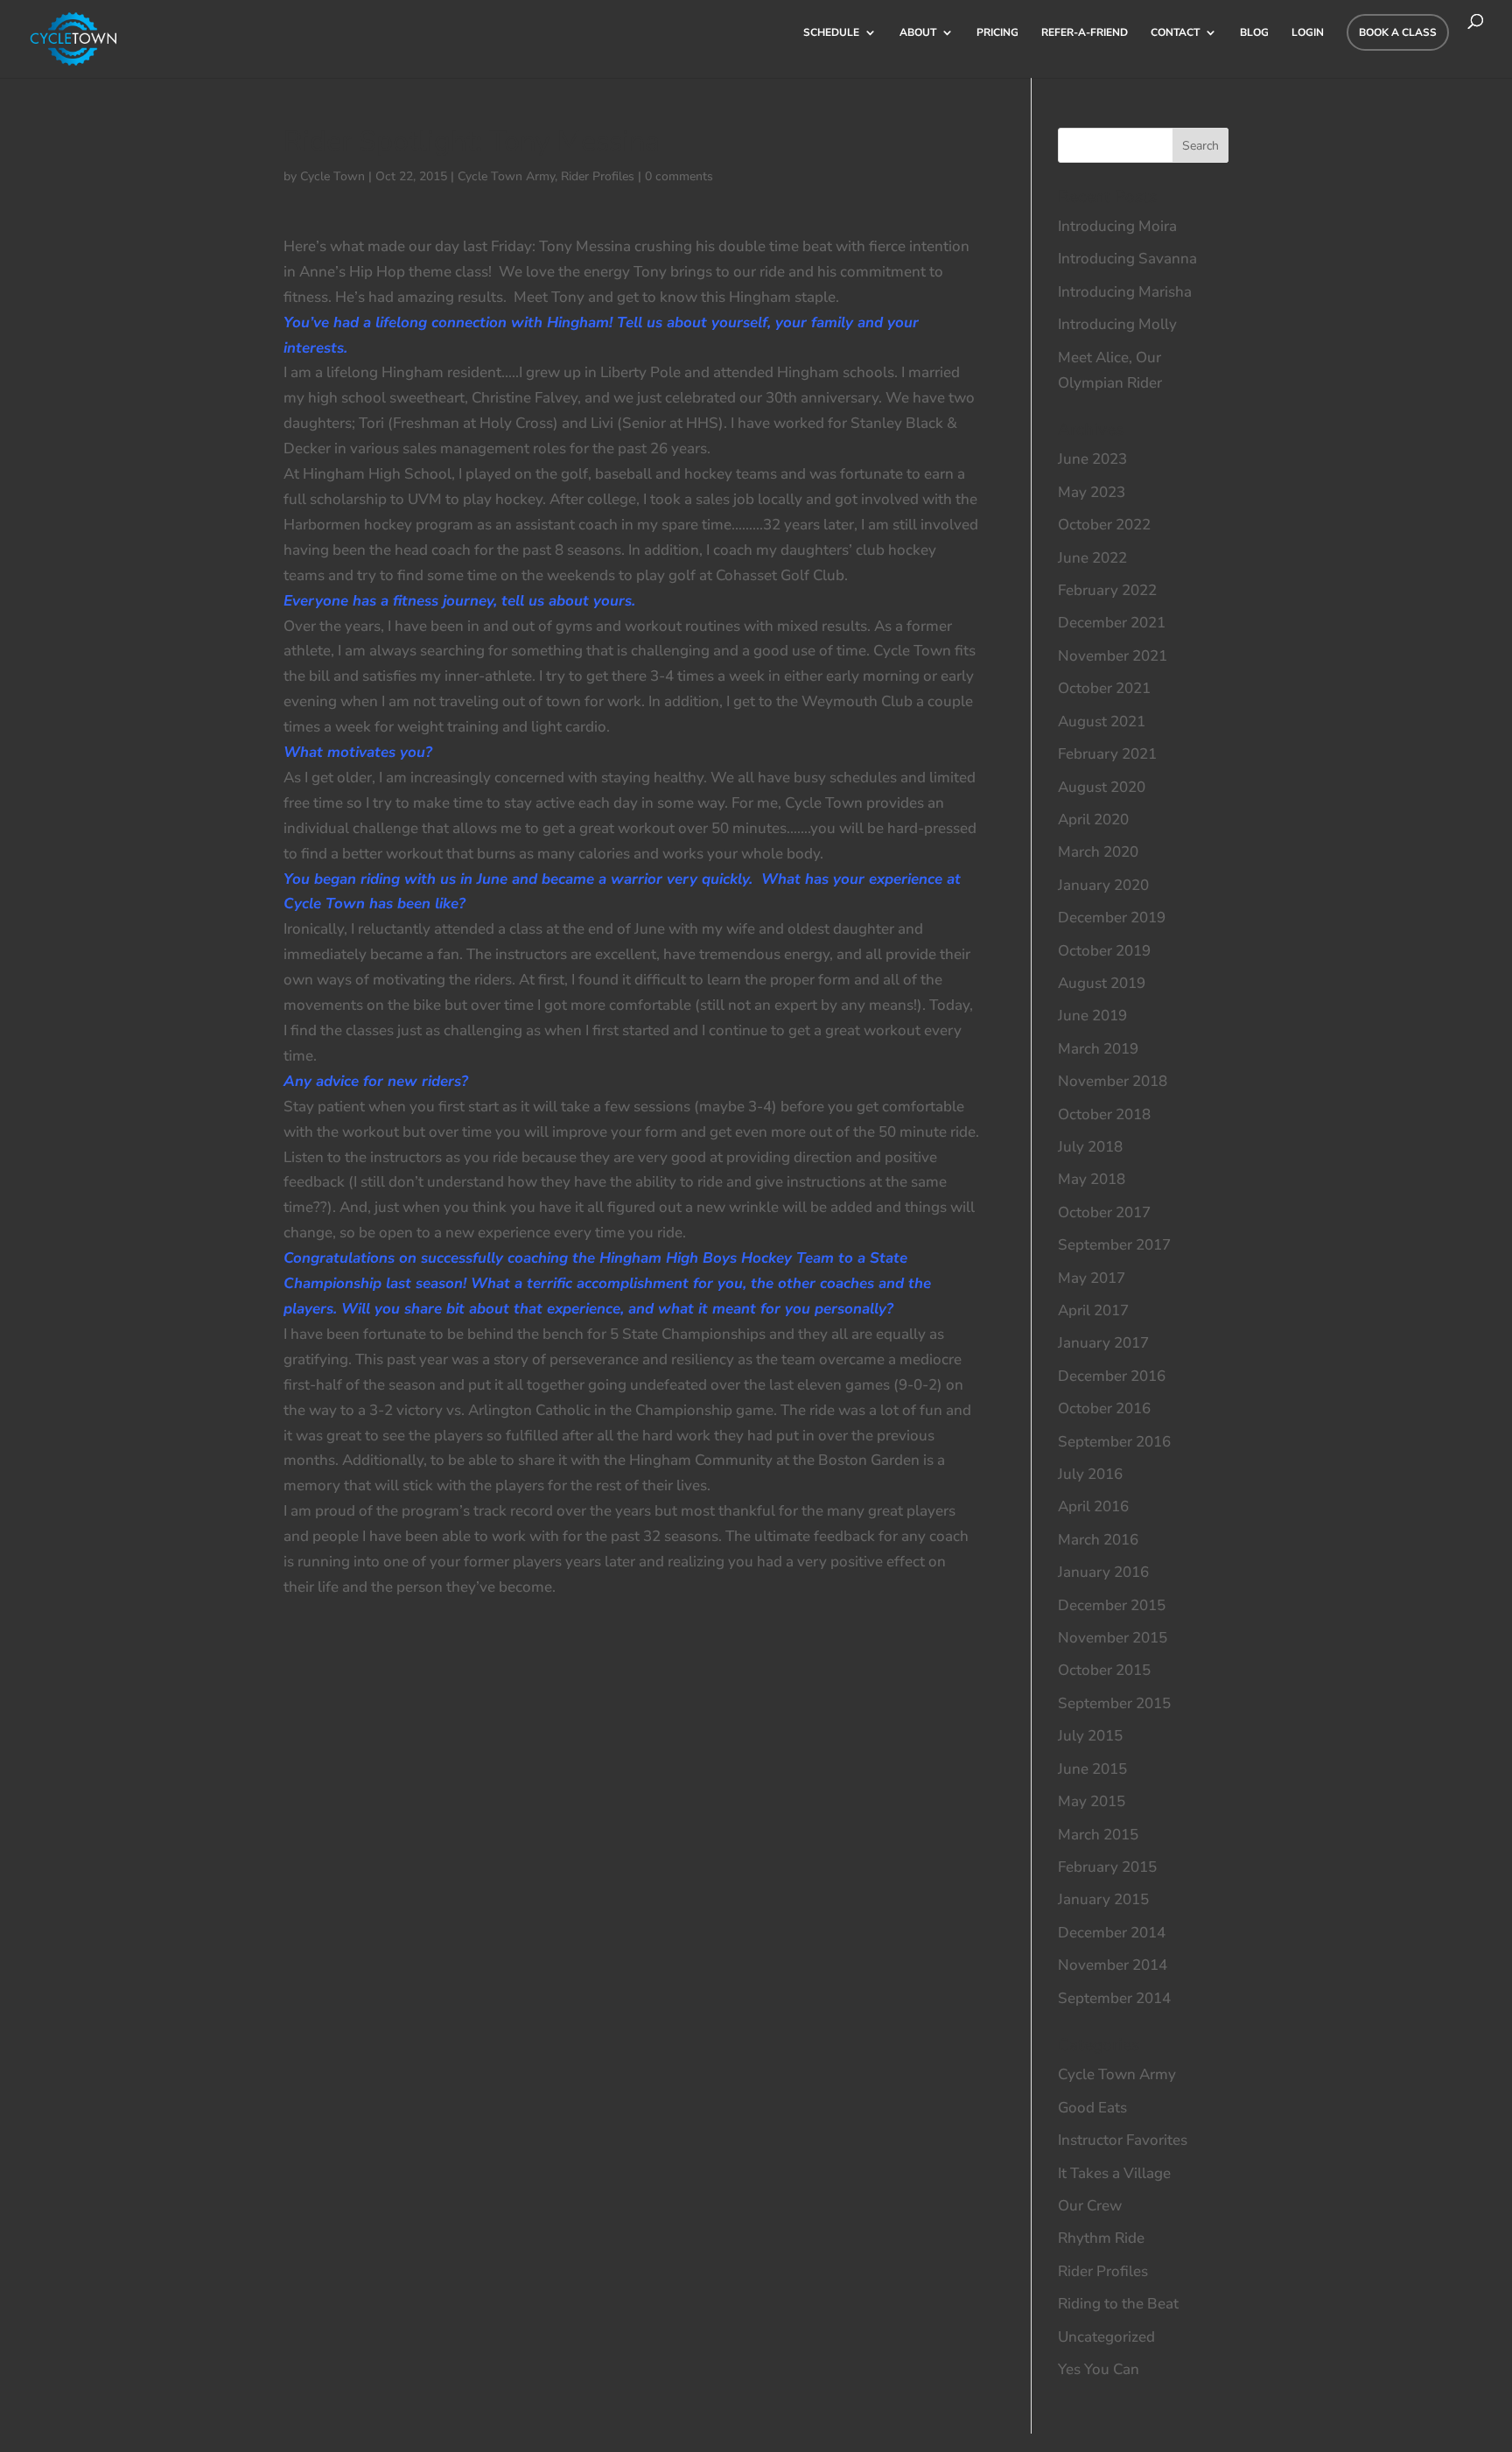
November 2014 (1113, 1965)
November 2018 (1113, 1081)
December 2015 (1112, 1605)
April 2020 (1093, 820)
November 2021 (1113, 656)
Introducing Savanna (1127, 259)
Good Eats (1092, 2108)
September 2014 (1114, 1998)
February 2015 (1107, 1867)
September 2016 (1114, 1442)
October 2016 (1104, 1408)
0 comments (679, 176)
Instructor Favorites (1123, 2140)
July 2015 (1090, 1736)
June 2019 (1092, 1016)
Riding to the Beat (1118, 2304)
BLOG (1254, 33)
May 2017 (1092, 1278)
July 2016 (1090, 1474)
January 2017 (1103, 1343)
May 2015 (1092, 1801)
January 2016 (1103, 1572)
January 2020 (1103, 885)
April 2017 (1093, 1310)
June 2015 (1092, 1769)
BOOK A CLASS (1398, 32)
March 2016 (1098, 1540)
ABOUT (918, 33)
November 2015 (1113, 1638)
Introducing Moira (1117, 226)
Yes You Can (1099, 2369)
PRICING (997, 33)
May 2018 (1092, 1179)
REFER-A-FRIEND (1085, 33)
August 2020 (1102, 787)
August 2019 (1102, 983)
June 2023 (1092, 459)
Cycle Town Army (506, 176)
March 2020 (1098, 852)
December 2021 (1112, 623)
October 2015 (1104, 1670)
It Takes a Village (1114, 2173)
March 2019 (1098, 1049)
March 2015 (1098, 1835)
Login (1308, 33)
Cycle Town (332, 176)
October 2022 (1104, 525)
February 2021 (1107, 754)
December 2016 (1112, 1376)
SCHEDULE (831, 33)
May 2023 (1092, 492)
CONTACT (1175, 33)
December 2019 (1112, 918)
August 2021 (1102, 722)
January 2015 (1103, 1899)
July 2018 (1090, 1147)
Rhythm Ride (1101, 2238)
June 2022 (1092, 558)
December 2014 (1112, 1933)
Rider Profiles (598, 176)
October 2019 (1104, 951)
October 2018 (1104, 1114)
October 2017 (1104, 1212)
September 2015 (1114, 1703)
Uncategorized (1106, 2337)
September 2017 (1114, 1245)
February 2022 (1107, 590)
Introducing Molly (1117, 324)
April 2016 (1093, 1506)
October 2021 (1104, 688)
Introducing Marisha (1125, 292)
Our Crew (1090, 2206)
